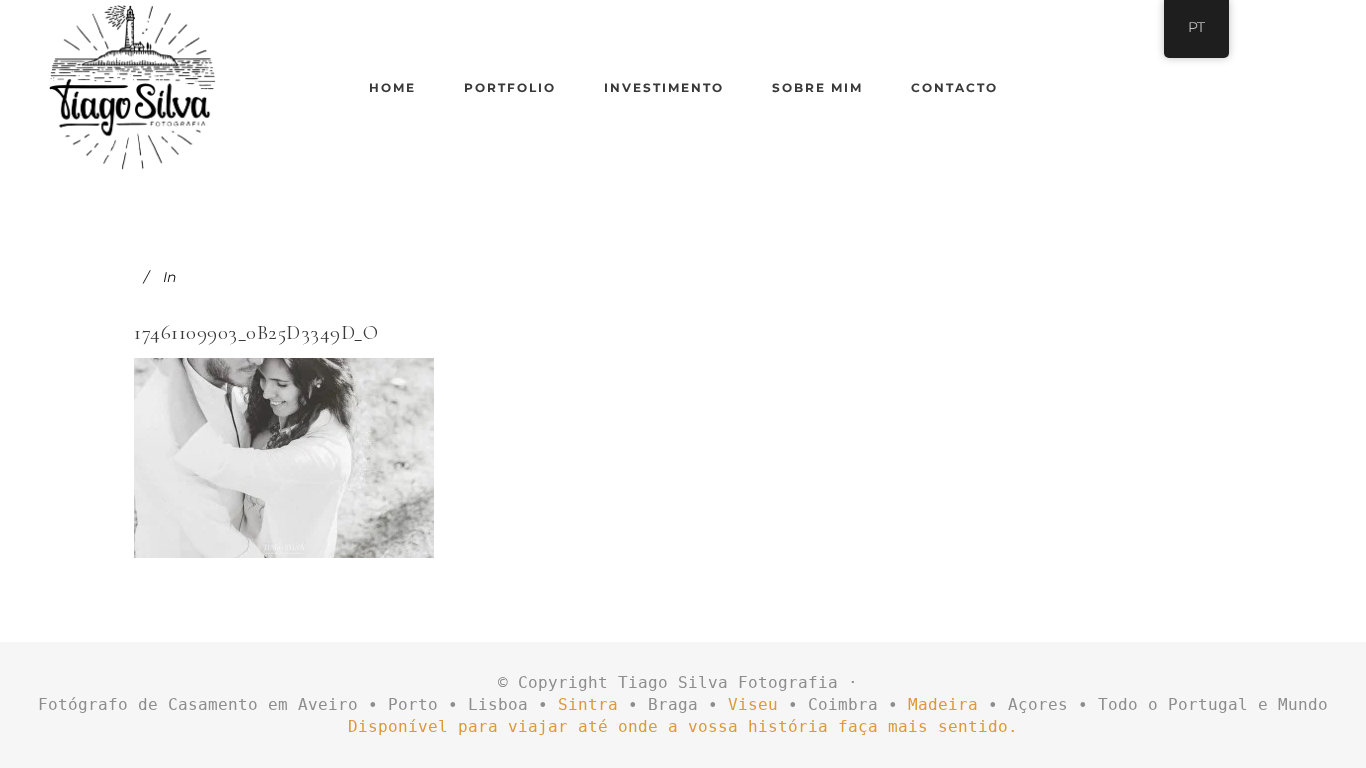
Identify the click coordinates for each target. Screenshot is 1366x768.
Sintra (588, 704)
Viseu (753, 704)
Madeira (943, 704)
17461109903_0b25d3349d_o (256, 332)
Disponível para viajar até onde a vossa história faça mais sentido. (683, 726)
